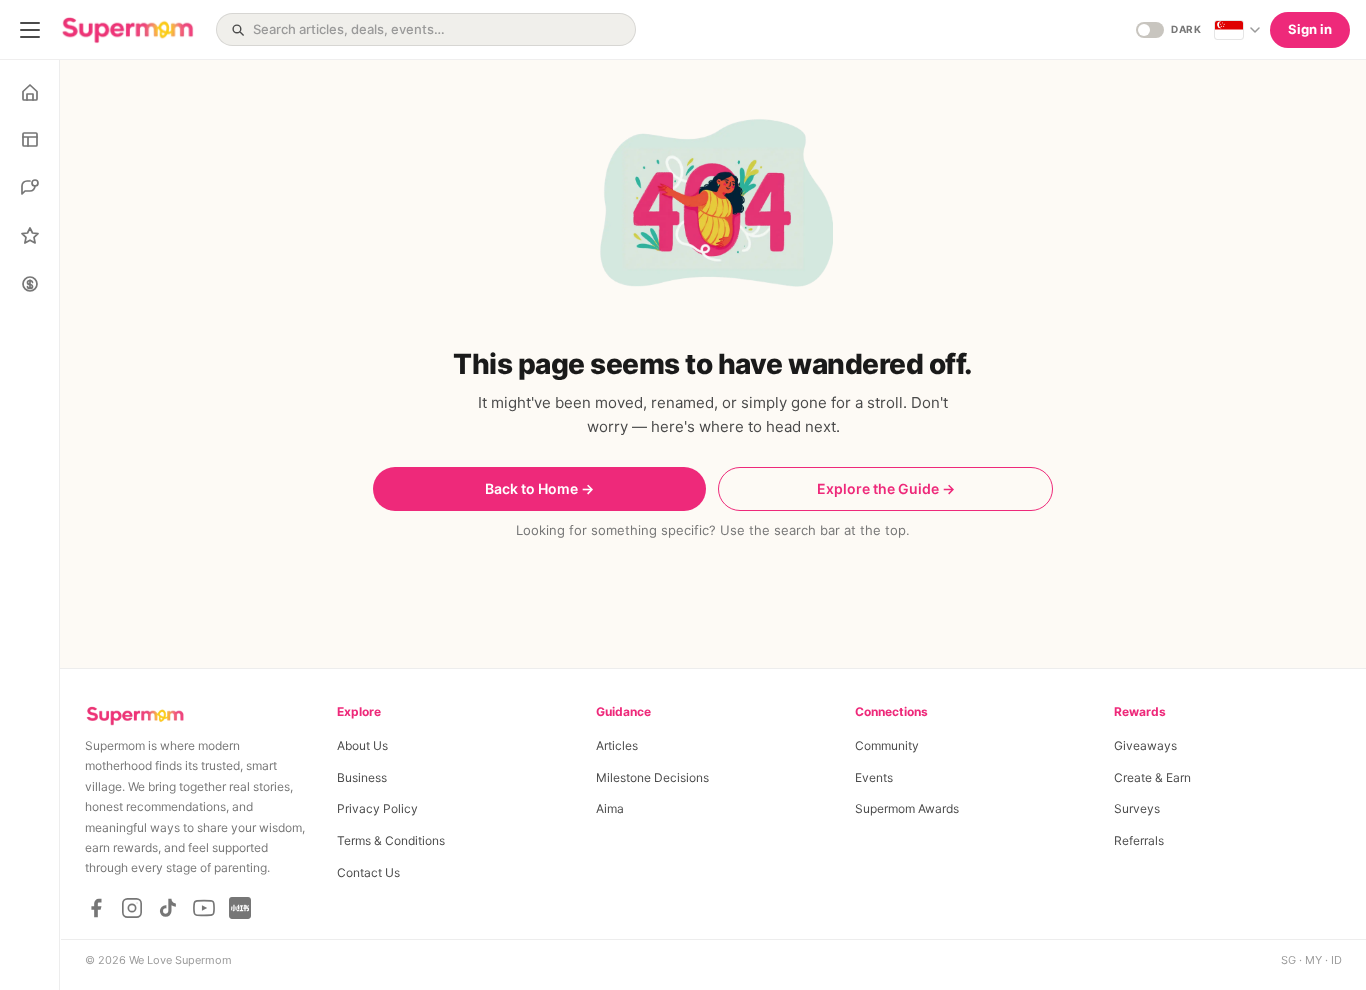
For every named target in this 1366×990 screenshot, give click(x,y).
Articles (617, 745)
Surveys (1137, 808)
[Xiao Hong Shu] (240, 908)
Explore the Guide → (886, 488)
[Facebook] (96, 908)
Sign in (1310, 29)
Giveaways (1145, 745)
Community (887, 745)
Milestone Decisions (652, 777)
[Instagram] (132, 908)
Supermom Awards (907, 808)
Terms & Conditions (391, 840)
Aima (610, 808)
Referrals (1139, 840)
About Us (362, 745)
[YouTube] (204, 908)
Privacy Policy (377, 808)
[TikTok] (168, 908)
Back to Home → (539, 488)
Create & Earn (1152, 777)
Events (874, 777)
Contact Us (368, 872)
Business (362, 777)
